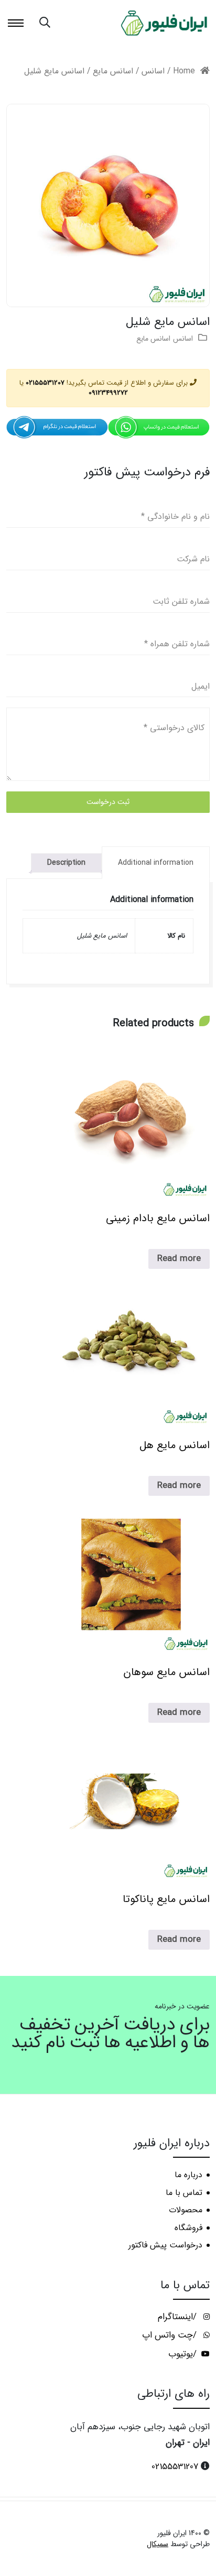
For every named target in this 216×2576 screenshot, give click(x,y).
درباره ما (188, 2175)
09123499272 (108, 393)
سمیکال (158, 2544)
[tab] (156, 863)
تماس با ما (184, 2193)
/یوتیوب (184, 2354)
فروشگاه (188, 2228)
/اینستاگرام (179, 2317)
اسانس (153, 71)
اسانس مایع (113, 71)
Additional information (156, 863)
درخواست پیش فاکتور (165, 2245)
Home (184, 71)
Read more (179, 1259)
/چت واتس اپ (171, 2335)
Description (66, 863)
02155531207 (45, 383)
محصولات (186, 2210)
